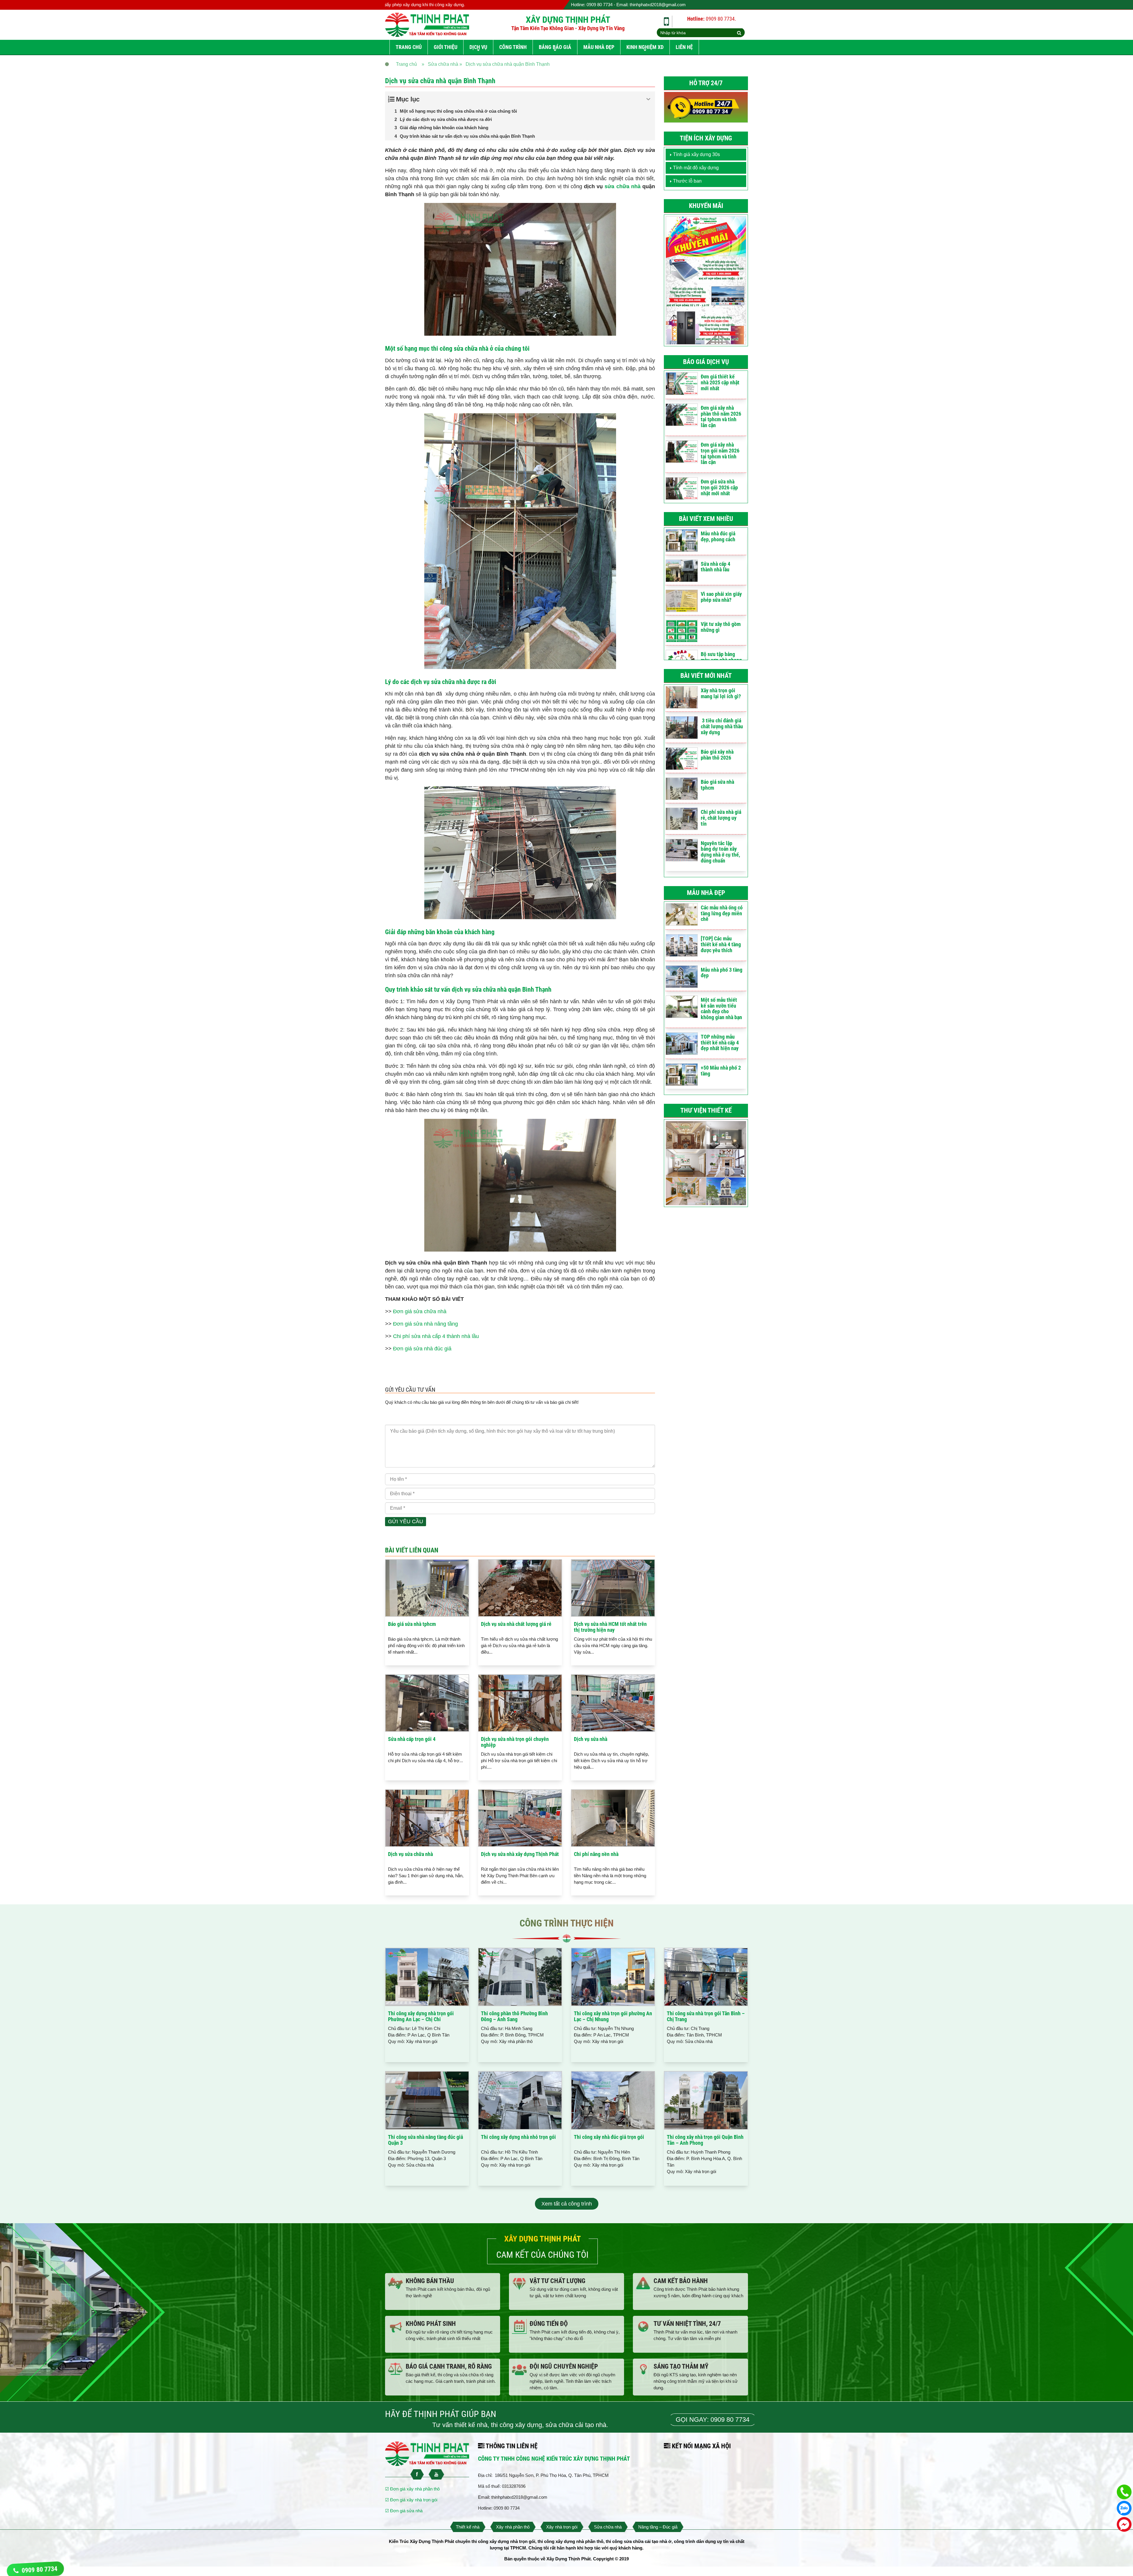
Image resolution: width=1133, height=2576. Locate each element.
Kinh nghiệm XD (645, 47)
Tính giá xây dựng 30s (696, 154)
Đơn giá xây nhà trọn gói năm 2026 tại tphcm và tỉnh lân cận (720, 453)
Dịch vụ (478, 47)
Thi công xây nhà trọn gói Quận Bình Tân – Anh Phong (705, 2140)
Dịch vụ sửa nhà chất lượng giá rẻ (516, 1624)
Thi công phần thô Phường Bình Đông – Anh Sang (514, 2016)
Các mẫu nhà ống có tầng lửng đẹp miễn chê (722, 913)
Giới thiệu (446, 47)
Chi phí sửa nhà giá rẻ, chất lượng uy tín (721, 818)
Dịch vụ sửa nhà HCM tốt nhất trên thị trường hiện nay (610, 1627)
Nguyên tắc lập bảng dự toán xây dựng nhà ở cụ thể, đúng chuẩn (720, 852)
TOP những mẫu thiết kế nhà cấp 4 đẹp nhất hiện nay (720, 1043)
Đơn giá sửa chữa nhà (420, 1311)
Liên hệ (684, 47)
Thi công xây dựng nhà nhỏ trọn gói (518, 2137)
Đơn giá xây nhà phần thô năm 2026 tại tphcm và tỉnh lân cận (721, 417)
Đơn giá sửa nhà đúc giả (422, 1349)
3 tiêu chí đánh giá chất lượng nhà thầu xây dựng (722, 726)
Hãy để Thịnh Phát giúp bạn (441, 2414)
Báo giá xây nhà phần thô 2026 (717, 755)
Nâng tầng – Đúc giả (658, 2527)
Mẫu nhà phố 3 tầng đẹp (722, 973)
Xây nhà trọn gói (562, 2527)
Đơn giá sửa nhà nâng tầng (425, 1324)
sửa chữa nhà (622, 186)
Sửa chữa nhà (608, 2527)
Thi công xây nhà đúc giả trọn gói (609, 2137)
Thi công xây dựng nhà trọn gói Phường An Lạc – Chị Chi (421, 2016)
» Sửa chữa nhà (440, 64)
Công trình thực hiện (567, 1923)
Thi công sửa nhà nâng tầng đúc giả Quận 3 (425, 2140)
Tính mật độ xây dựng (696, 168)
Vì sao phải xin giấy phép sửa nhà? (721, 597)
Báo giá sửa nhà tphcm (412, 1624)
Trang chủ (409, 47)
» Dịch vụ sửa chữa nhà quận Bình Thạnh (505, 64)
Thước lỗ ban (687, 181)
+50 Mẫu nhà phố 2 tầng (721, 1071)
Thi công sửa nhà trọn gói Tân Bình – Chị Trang (706, 2016)
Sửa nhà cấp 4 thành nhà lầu (716, 567)
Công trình (513, 47)
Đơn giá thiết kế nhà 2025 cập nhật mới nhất (720, 382)
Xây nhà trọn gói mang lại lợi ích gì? (721, 693)
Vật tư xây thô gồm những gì (721, 627)
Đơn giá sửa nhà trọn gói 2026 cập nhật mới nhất (719, 487)
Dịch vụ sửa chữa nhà (410, 1854)
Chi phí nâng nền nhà (596, 1854)
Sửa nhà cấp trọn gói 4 (412, 1739)
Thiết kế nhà (468, 2527)
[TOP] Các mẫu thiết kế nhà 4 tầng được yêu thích (721, 944)
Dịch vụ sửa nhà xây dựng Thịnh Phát (520, 1854)
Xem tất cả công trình (567, 2204)
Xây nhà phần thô (513, 2527)
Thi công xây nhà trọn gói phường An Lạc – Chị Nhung (613, 2016)
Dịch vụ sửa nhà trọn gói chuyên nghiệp (515, 1742)
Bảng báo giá (555, 47)
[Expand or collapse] (648, 99)
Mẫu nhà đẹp (599, 47)
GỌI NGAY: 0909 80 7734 (713, 2420)
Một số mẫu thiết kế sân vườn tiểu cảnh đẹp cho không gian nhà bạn (721, 1009)
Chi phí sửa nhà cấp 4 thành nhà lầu (436, 1336)
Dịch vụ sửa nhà (591, 1739)
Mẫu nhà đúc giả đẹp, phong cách (718, 536)
